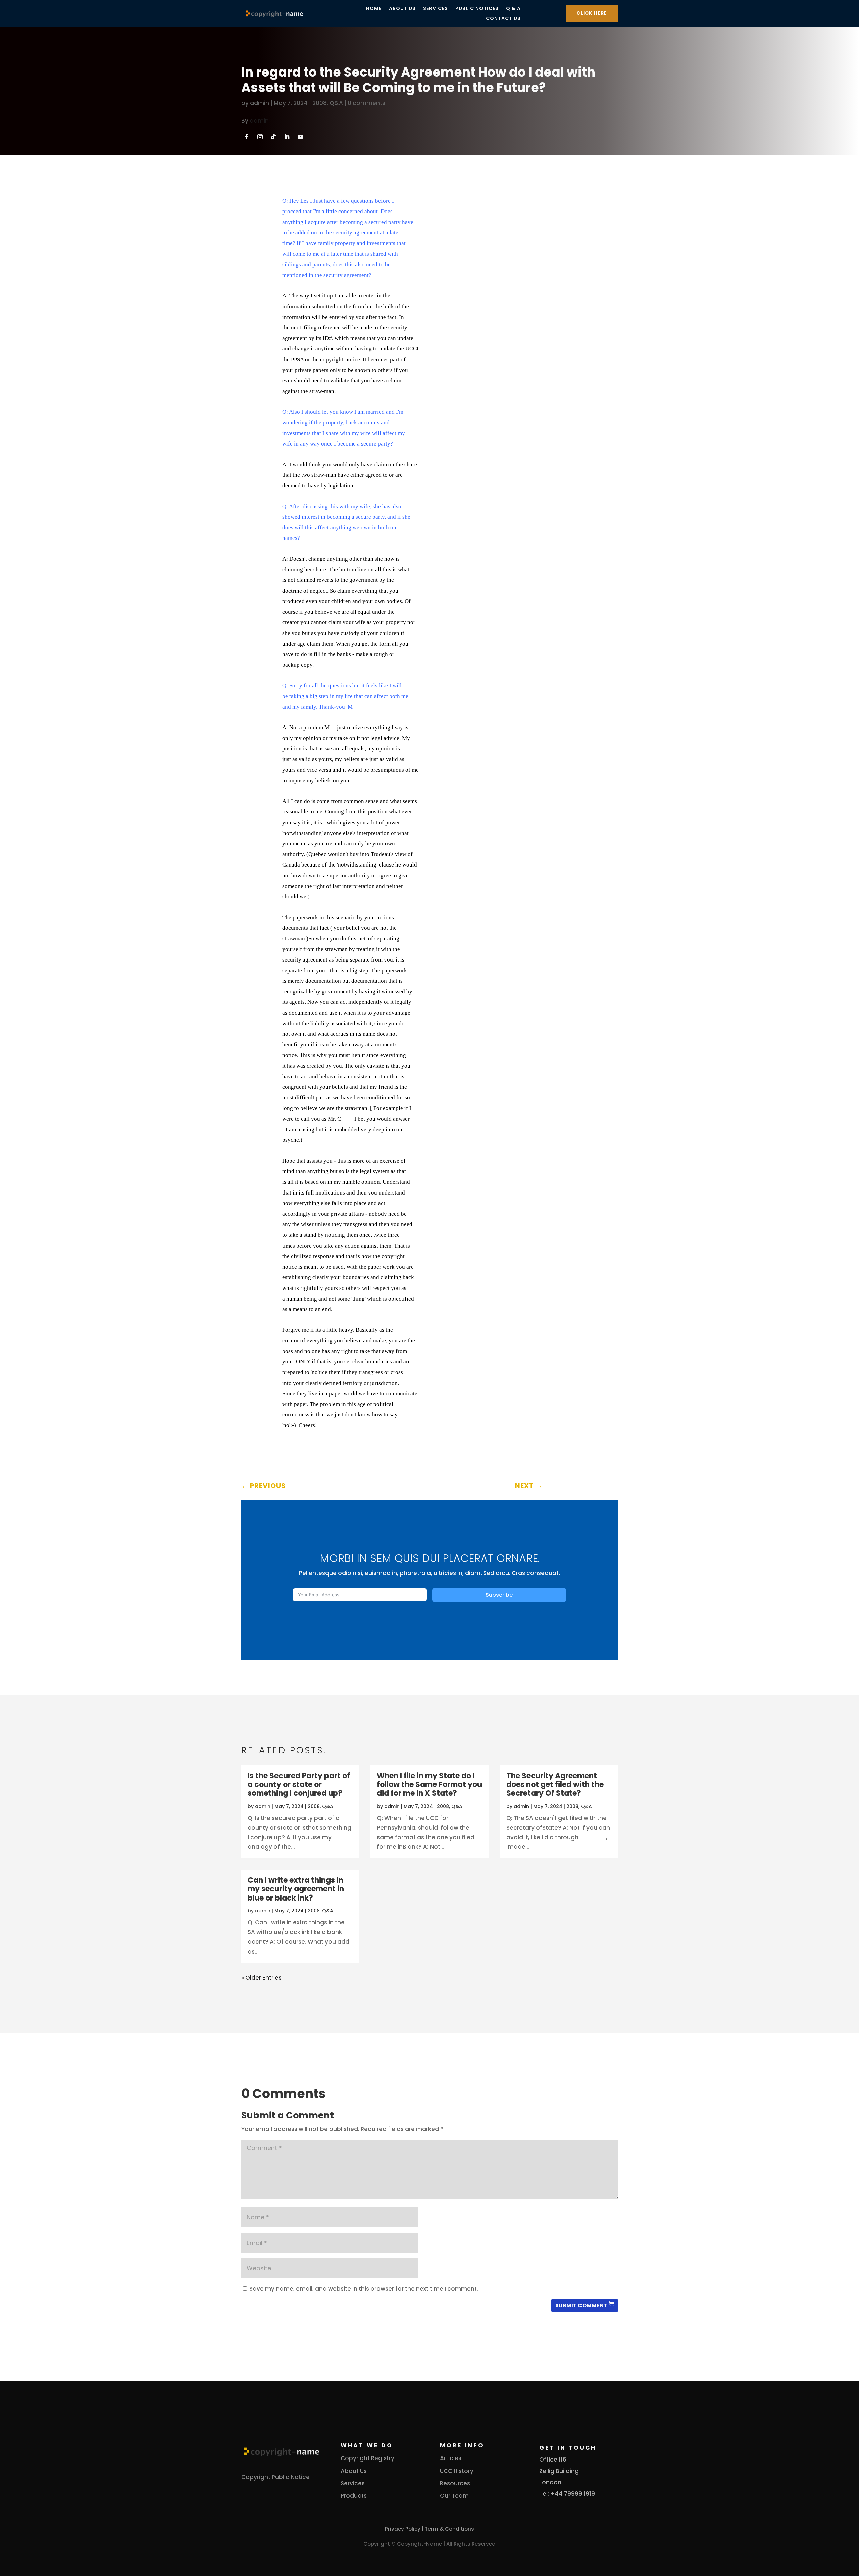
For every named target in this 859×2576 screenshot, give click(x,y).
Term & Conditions (449, 2529)
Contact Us (503, 19)
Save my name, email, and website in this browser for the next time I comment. (364, 2289)
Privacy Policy (403, 2529)
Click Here (592, 13)
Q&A (336, 103)
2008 (320, 103)
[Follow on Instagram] (260, 137)
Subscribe (499, 1595)
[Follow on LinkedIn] (287, 137)
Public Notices (477, 9)
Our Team (454, 2496)
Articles (451, 2458)
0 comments (366, 103)
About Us (402, 9)
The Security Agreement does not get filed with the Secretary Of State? (555, 1785)
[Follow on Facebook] (247, 137)
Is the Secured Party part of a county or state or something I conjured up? (299, 1785)
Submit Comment (581, 2306)
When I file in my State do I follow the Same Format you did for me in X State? (429, 1785)
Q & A (513, 9)
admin (260, 103)
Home (374, 9)
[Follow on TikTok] (273, 137)
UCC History (457, 2471)
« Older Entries (261, 1978)
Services (436, 9)
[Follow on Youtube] (300, 137)
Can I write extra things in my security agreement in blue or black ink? (296, 1889)
